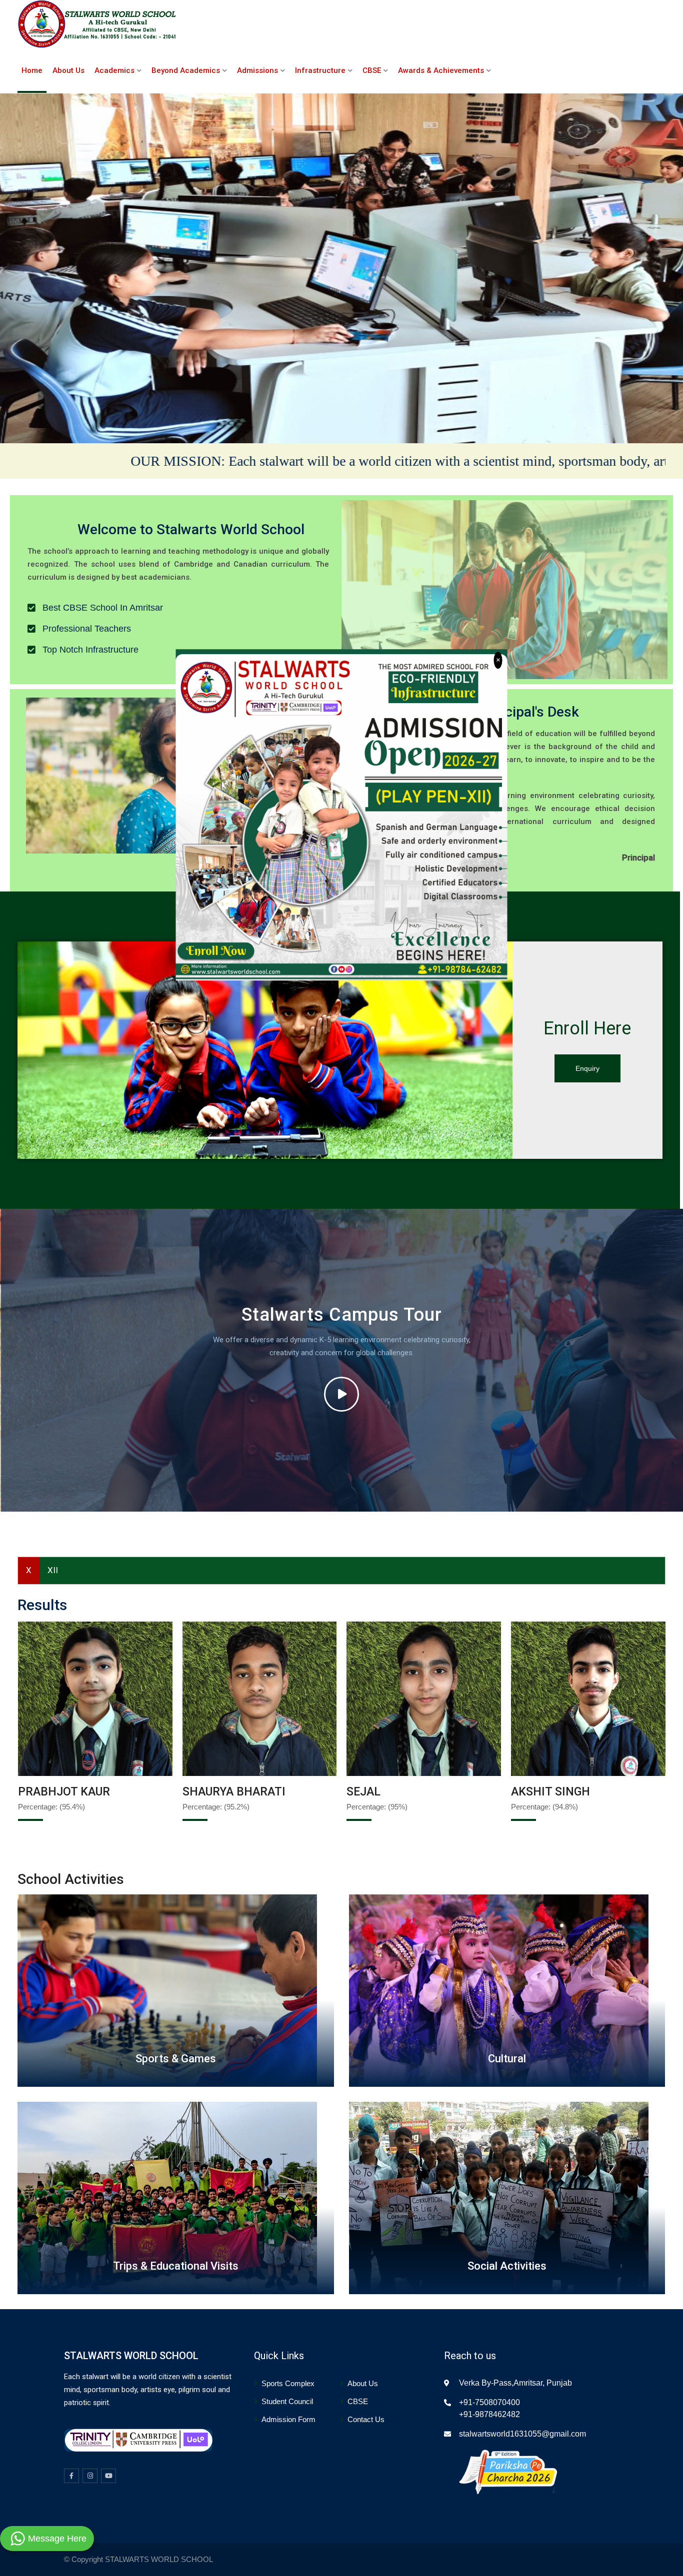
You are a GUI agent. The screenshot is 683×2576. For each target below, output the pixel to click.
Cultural (507, 2059)
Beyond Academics (186, 70)
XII (53, 1570)
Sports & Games (176, 2059)
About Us (68, 70)
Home (32, 70)
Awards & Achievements (441, 70)
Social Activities (507, 2266)
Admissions (257, 70)
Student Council (287, 2401)
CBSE (372, 70)
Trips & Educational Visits (176, 2266)
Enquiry (587, 1068)
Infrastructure (320, 70)
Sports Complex (288, 2383)
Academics (114, 70)
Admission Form (288, 2419)
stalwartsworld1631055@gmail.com (522, 2434)
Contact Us (366, 2419)
